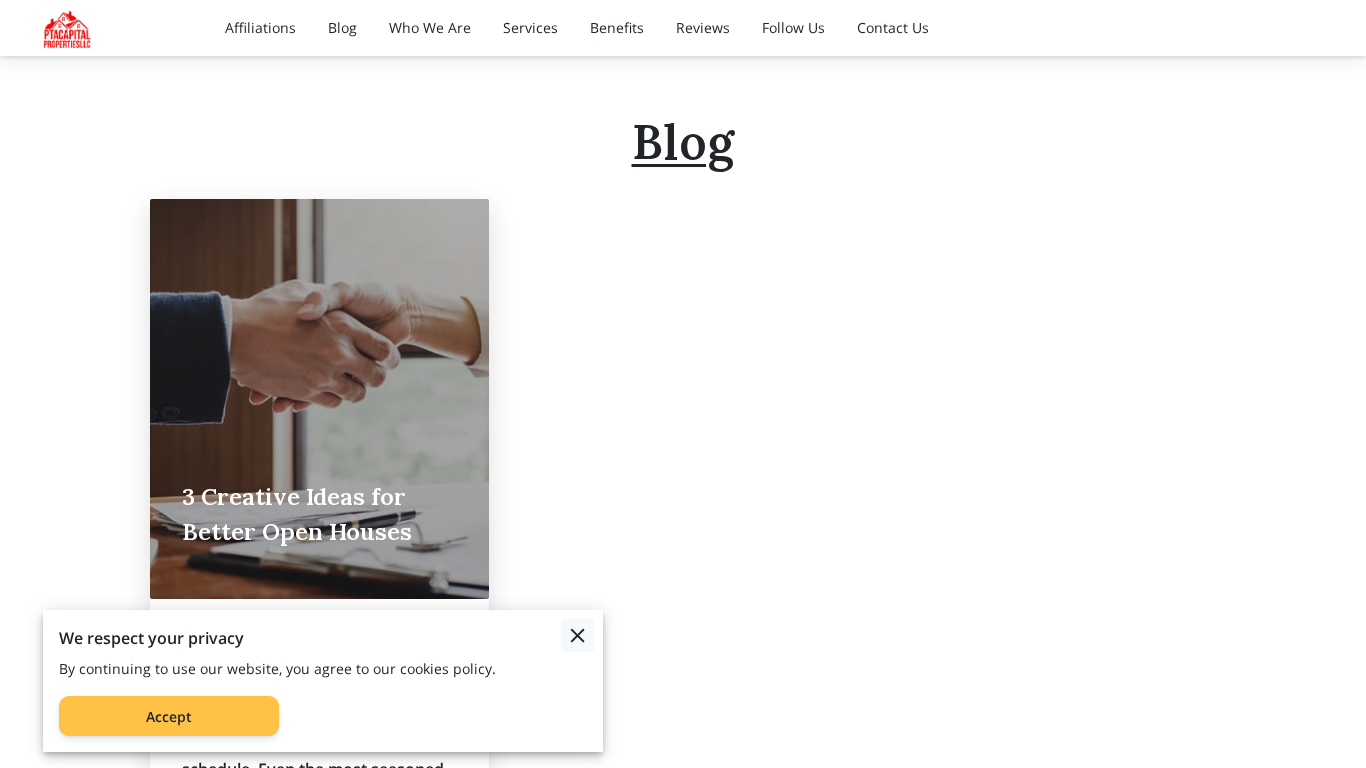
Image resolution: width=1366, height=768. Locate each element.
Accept (169, 716)
